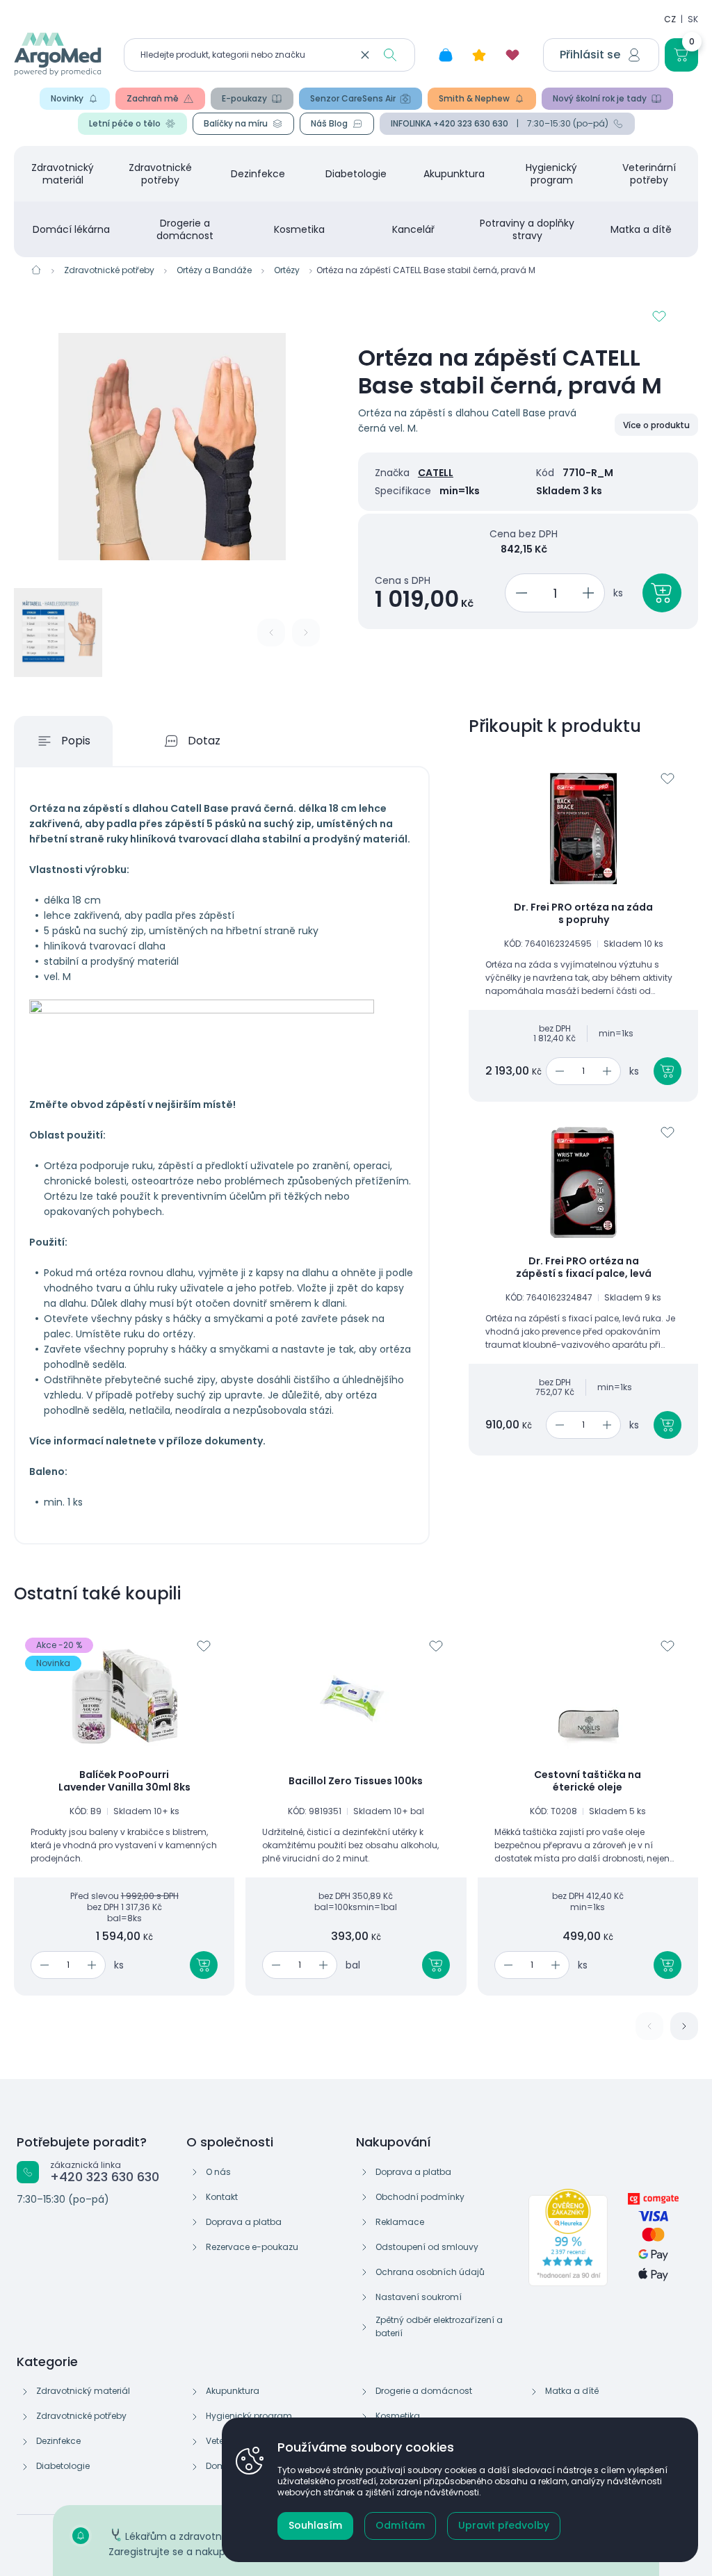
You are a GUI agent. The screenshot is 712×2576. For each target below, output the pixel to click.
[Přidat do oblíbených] (659, 316)
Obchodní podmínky (420, 2197)
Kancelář (413, 229)
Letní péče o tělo (125, 123)
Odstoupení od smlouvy (427, 2247)
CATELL (436, 473)
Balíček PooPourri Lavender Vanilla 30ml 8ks (124, 1781)
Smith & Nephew (474, 98)
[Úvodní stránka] (36, 270)
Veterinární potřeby (649, 174)
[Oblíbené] (512, 55)
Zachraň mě (153, 98)
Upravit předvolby (504, 2525)
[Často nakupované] (479, 55)
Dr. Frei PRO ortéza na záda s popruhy (583, 914)
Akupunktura (454, 174)
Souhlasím (315, 2525)
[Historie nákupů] (446, 55)
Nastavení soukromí (419, 2297)
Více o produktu (656, 425)
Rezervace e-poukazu (252, 2247)
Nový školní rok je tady (600, 98)
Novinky (67, 98)
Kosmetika (299, 229)
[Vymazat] (365, 55)
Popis (76, 741)
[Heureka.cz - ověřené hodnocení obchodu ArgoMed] (568, 2237)
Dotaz (204, 741)
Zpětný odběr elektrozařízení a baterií (439, 2326)
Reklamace (400, 2222)
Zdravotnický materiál (63, 174)
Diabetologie (356, 174)
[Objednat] (662, 593)
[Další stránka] (684, 2026)
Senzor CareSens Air (353, 98)
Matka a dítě (641, 229)
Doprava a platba (244, 2222)
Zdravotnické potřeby (160, 174)
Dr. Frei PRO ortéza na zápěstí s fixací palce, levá (584, 1267)
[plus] (591, 593)
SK (693, 19)
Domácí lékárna (71, 229)
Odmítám (400, 2525)
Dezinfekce (258, 174)
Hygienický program (551, 174)
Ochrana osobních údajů (430, 2272)
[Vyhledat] (390, 55)
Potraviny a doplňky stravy (527, 229)
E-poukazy (244, 98)
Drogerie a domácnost (185, 229)
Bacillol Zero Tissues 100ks (356, 1782)
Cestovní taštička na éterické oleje (588, 1781)
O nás (218, 2172)
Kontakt (222, 2197)
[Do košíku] (667, 1071)
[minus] (519, 593)
